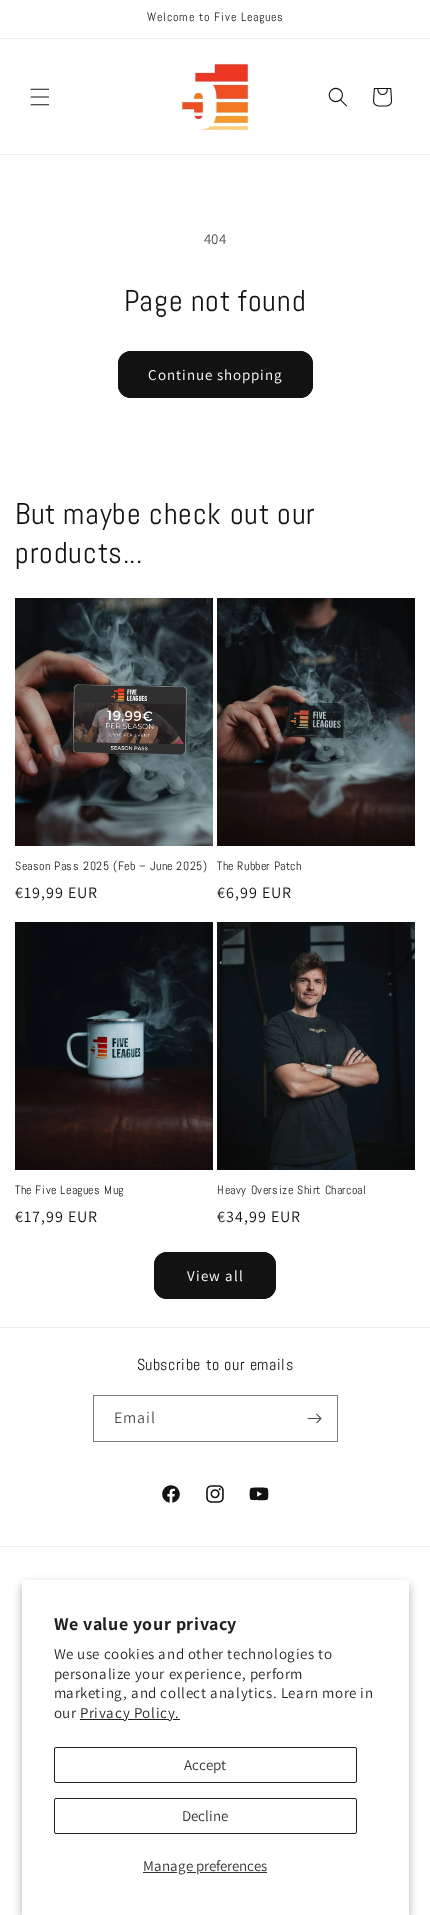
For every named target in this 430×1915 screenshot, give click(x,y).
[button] (40, 97)
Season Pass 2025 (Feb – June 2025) (111, 866)
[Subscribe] (315, 1418)
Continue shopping (215, 374)
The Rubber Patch (259, 866)
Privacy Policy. (130, 1712)
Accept (205, 1764)
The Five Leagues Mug (69, 1190)
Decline (205, 1815)
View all (215, 1275)
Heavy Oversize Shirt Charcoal (291, 1190)
